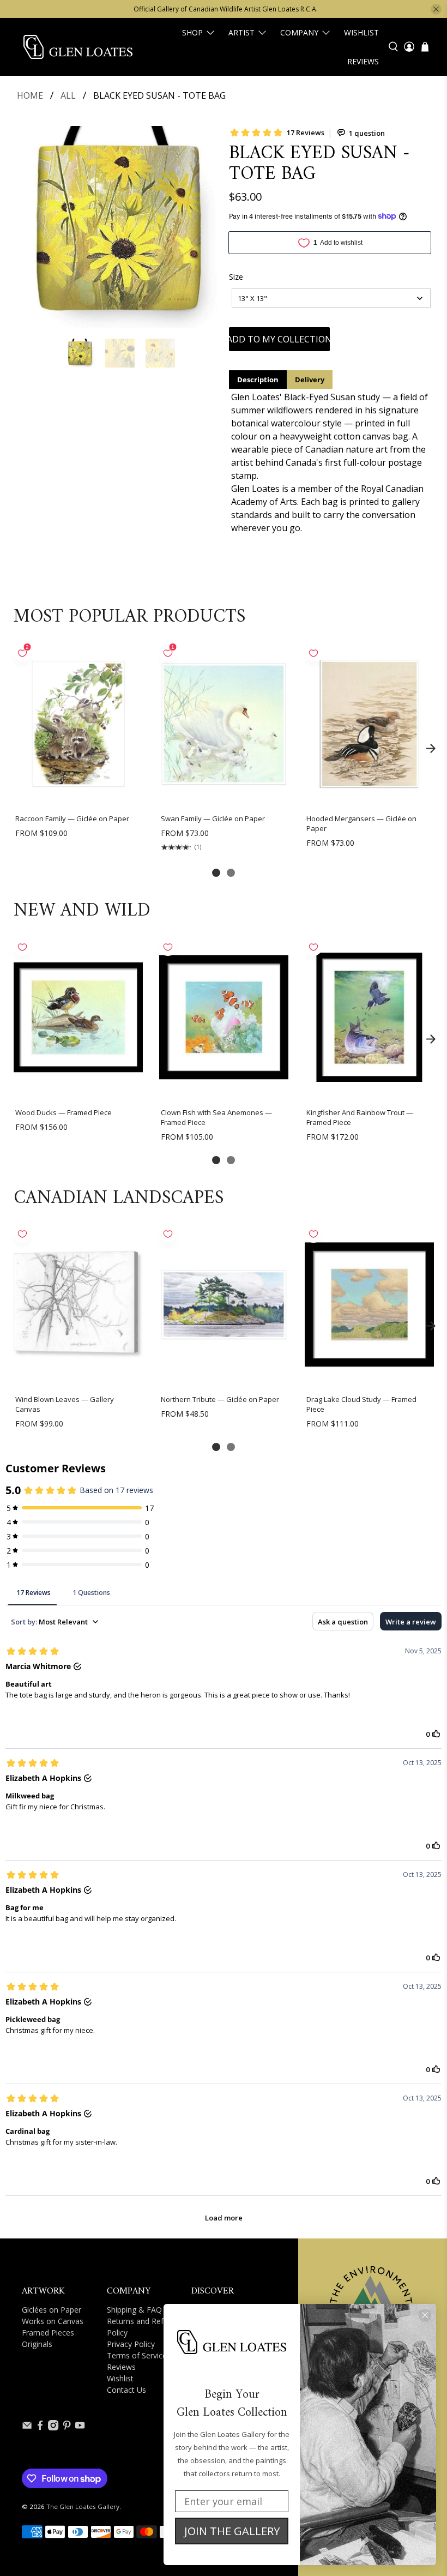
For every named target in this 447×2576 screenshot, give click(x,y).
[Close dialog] (425, 2315)
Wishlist (361, 32)
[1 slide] (216, 873)
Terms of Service (137, 2355)
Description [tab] (258, 380)
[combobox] (331, 298)
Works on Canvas (53, 2321)
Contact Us (126, 2390)
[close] (436, 9)
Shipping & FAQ (134, 2310)
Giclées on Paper (52, 2310)
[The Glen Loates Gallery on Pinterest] (67, 2427)
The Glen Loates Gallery (83, 2506)
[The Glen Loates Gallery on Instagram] (53, 2427)
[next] (431, 749)
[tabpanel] (330, 462)
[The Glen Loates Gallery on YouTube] (80, 2427)
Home (30, 95)
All (68, 95)
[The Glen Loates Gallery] (78, 47)
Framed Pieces (48, 2333)
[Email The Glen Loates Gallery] (27, 2427)
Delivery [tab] (310, 380)
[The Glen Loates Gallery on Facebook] (40, 2427)
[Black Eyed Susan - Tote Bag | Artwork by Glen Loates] (118, 227)
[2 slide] (231, 873)
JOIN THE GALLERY (232, 2531)
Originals (37, 2344)
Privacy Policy (131, 2344)
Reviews (363, 61)
